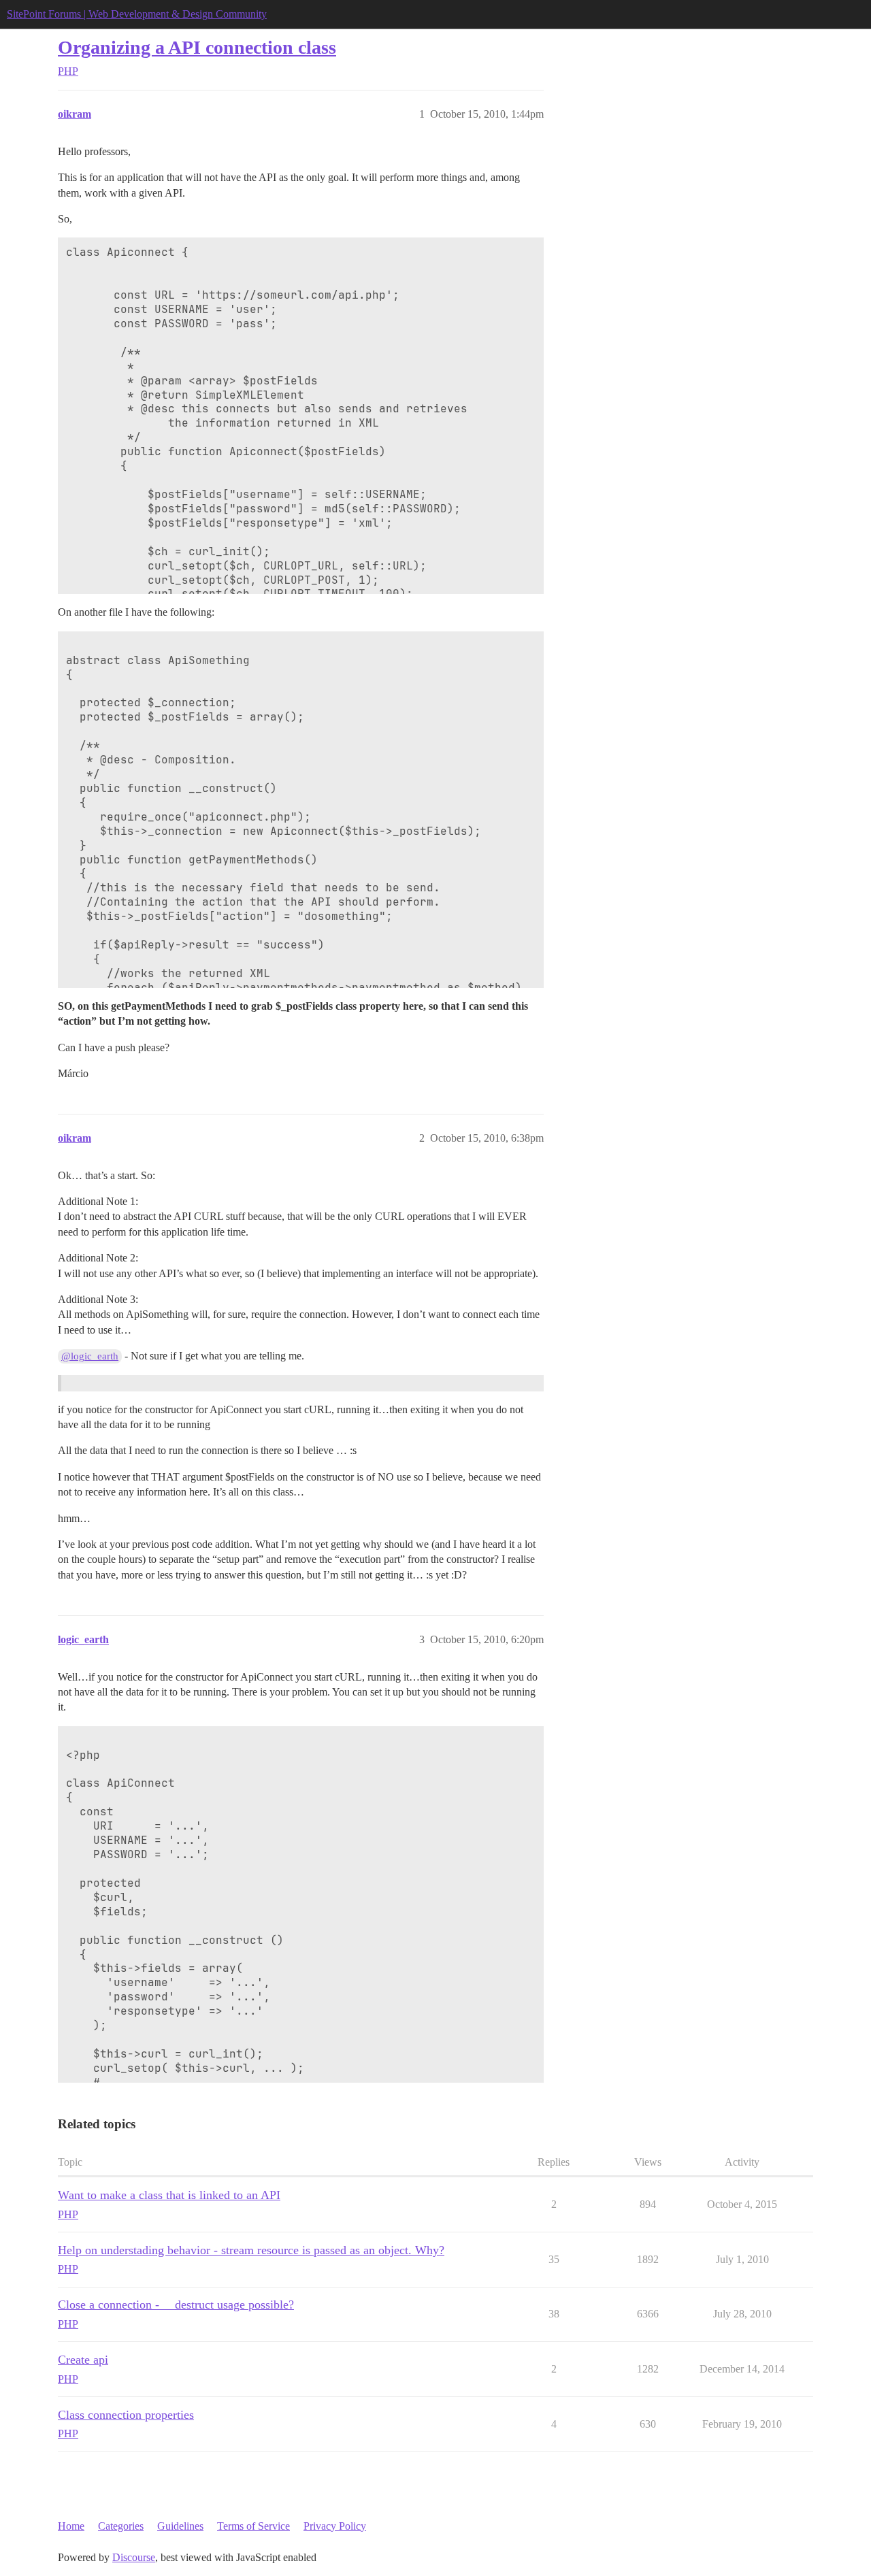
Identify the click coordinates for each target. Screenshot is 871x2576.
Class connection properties (126, 2415)
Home (71, 2526)
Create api (83, 2360)
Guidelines (180, 2526)
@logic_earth (90, 1356)
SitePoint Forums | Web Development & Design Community (137, 14)
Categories (121, 2526)
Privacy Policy (335, 2526)
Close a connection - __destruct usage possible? (176, 2305)
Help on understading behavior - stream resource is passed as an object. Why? (251, 2250)
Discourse (134, 2557)
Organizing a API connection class (197, 47)
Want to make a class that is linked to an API (169, 2195)
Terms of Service (253, 2526)
